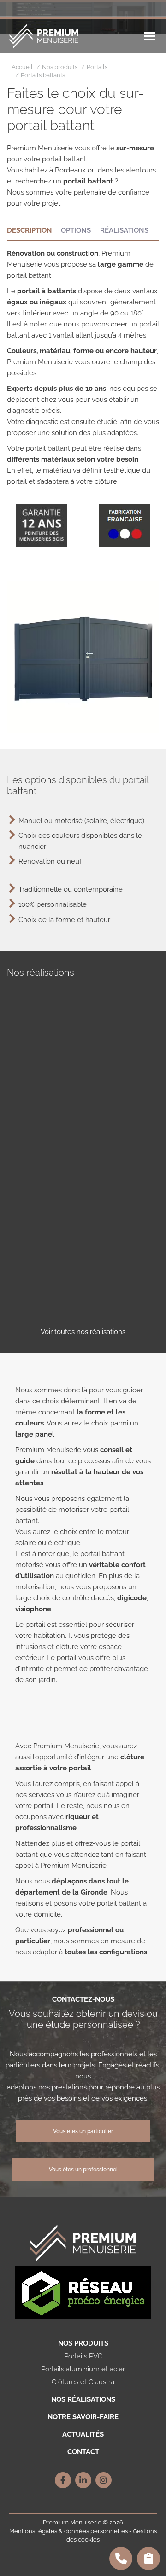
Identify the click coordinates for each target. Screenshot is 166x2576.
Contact (83, 2452)
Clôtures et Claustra (83, 2382)
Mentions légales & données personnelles (68, 2531)
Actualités (83, 2434)
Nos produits (83, 2343)
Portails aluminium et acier (83, 2369)
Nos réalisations (83, 2399)
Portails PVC (83, 2356)
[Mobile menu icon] (150, 36)
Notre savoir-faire (83, 2417)
